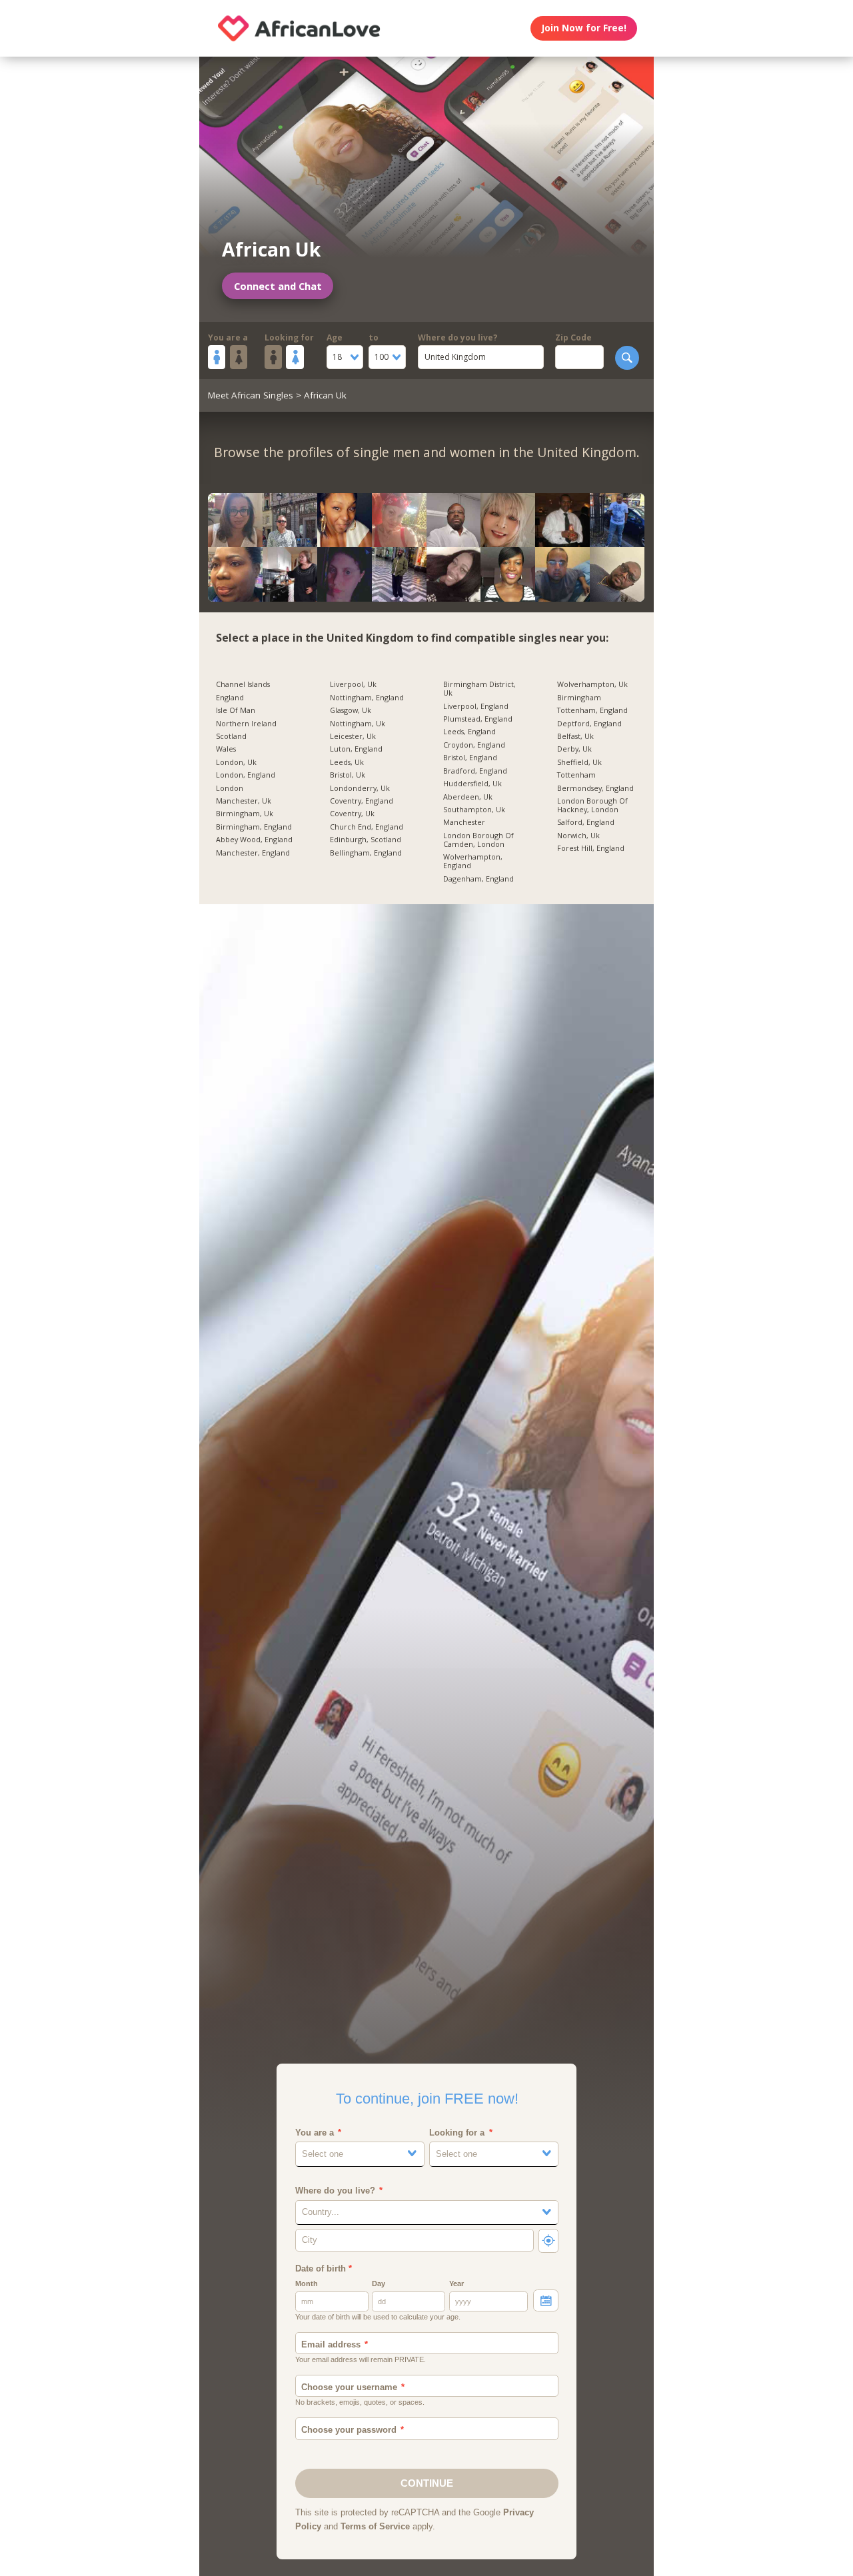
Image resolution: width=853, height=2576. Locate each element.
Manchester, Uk (244, 801)
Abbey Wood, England (254, 840)
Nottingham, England (367, 698)
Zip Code (573, 337)
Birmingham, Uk (245, 814)
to (374, 337)
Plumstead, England (478, 719)
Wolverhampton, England (473, 862)
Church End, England (367, 827)
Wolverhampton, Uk (592, 685)
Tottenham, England (592, 711)
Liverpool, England (476, 707)
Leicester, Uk (353, 737)
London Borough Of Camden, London (478, 840)
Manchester (464, 823)
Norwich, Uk (578, 836)
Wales (226, 749)
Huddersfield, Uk (472, 784)
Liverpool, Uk (353, 685)
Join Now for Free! (584, 28)
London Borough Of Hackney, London (592, 806)
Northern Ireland (246, 724)
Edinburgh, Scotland (366, 840)
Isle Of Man (236, 711)
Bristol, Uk (348, 775)
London (230, 789)
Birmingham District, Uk (479, 689)
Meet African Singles (251, 395)
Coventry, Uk (352, 814)
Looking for (289, 337)
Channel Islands (243, 685)
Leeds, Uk (347, 763)
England (230, 698)
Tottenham (576, 775)
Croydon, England (474, 745)
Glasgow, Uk (351, 711)
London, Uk (236, 763)
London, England (246, 775)
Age (335, 337)
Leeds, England (469, 732)
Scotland (231, 737)
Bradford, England (475, 771)
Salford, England (586, 823)
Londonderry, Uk (360, 789)
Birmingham (579, 698)
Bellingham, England (366, 853)
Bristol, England (470, 758)
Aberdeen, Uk (468, 797)
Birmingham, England (254, 827)
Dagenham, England (478, 879)
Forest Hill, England (591, 849)
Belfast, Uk (575, 737)
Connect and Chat (278, 286)
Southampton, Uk (474, 810)
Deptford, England (589, 724)
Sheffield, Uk (579, 763)
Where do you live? (458, 337)
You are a (228, 337)
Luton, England (356, 749)
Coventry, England (362, 801)
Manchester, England (253, 853)
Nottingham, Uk (358, 724)
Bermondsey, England (595, 789)
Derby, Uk (574, 749)
